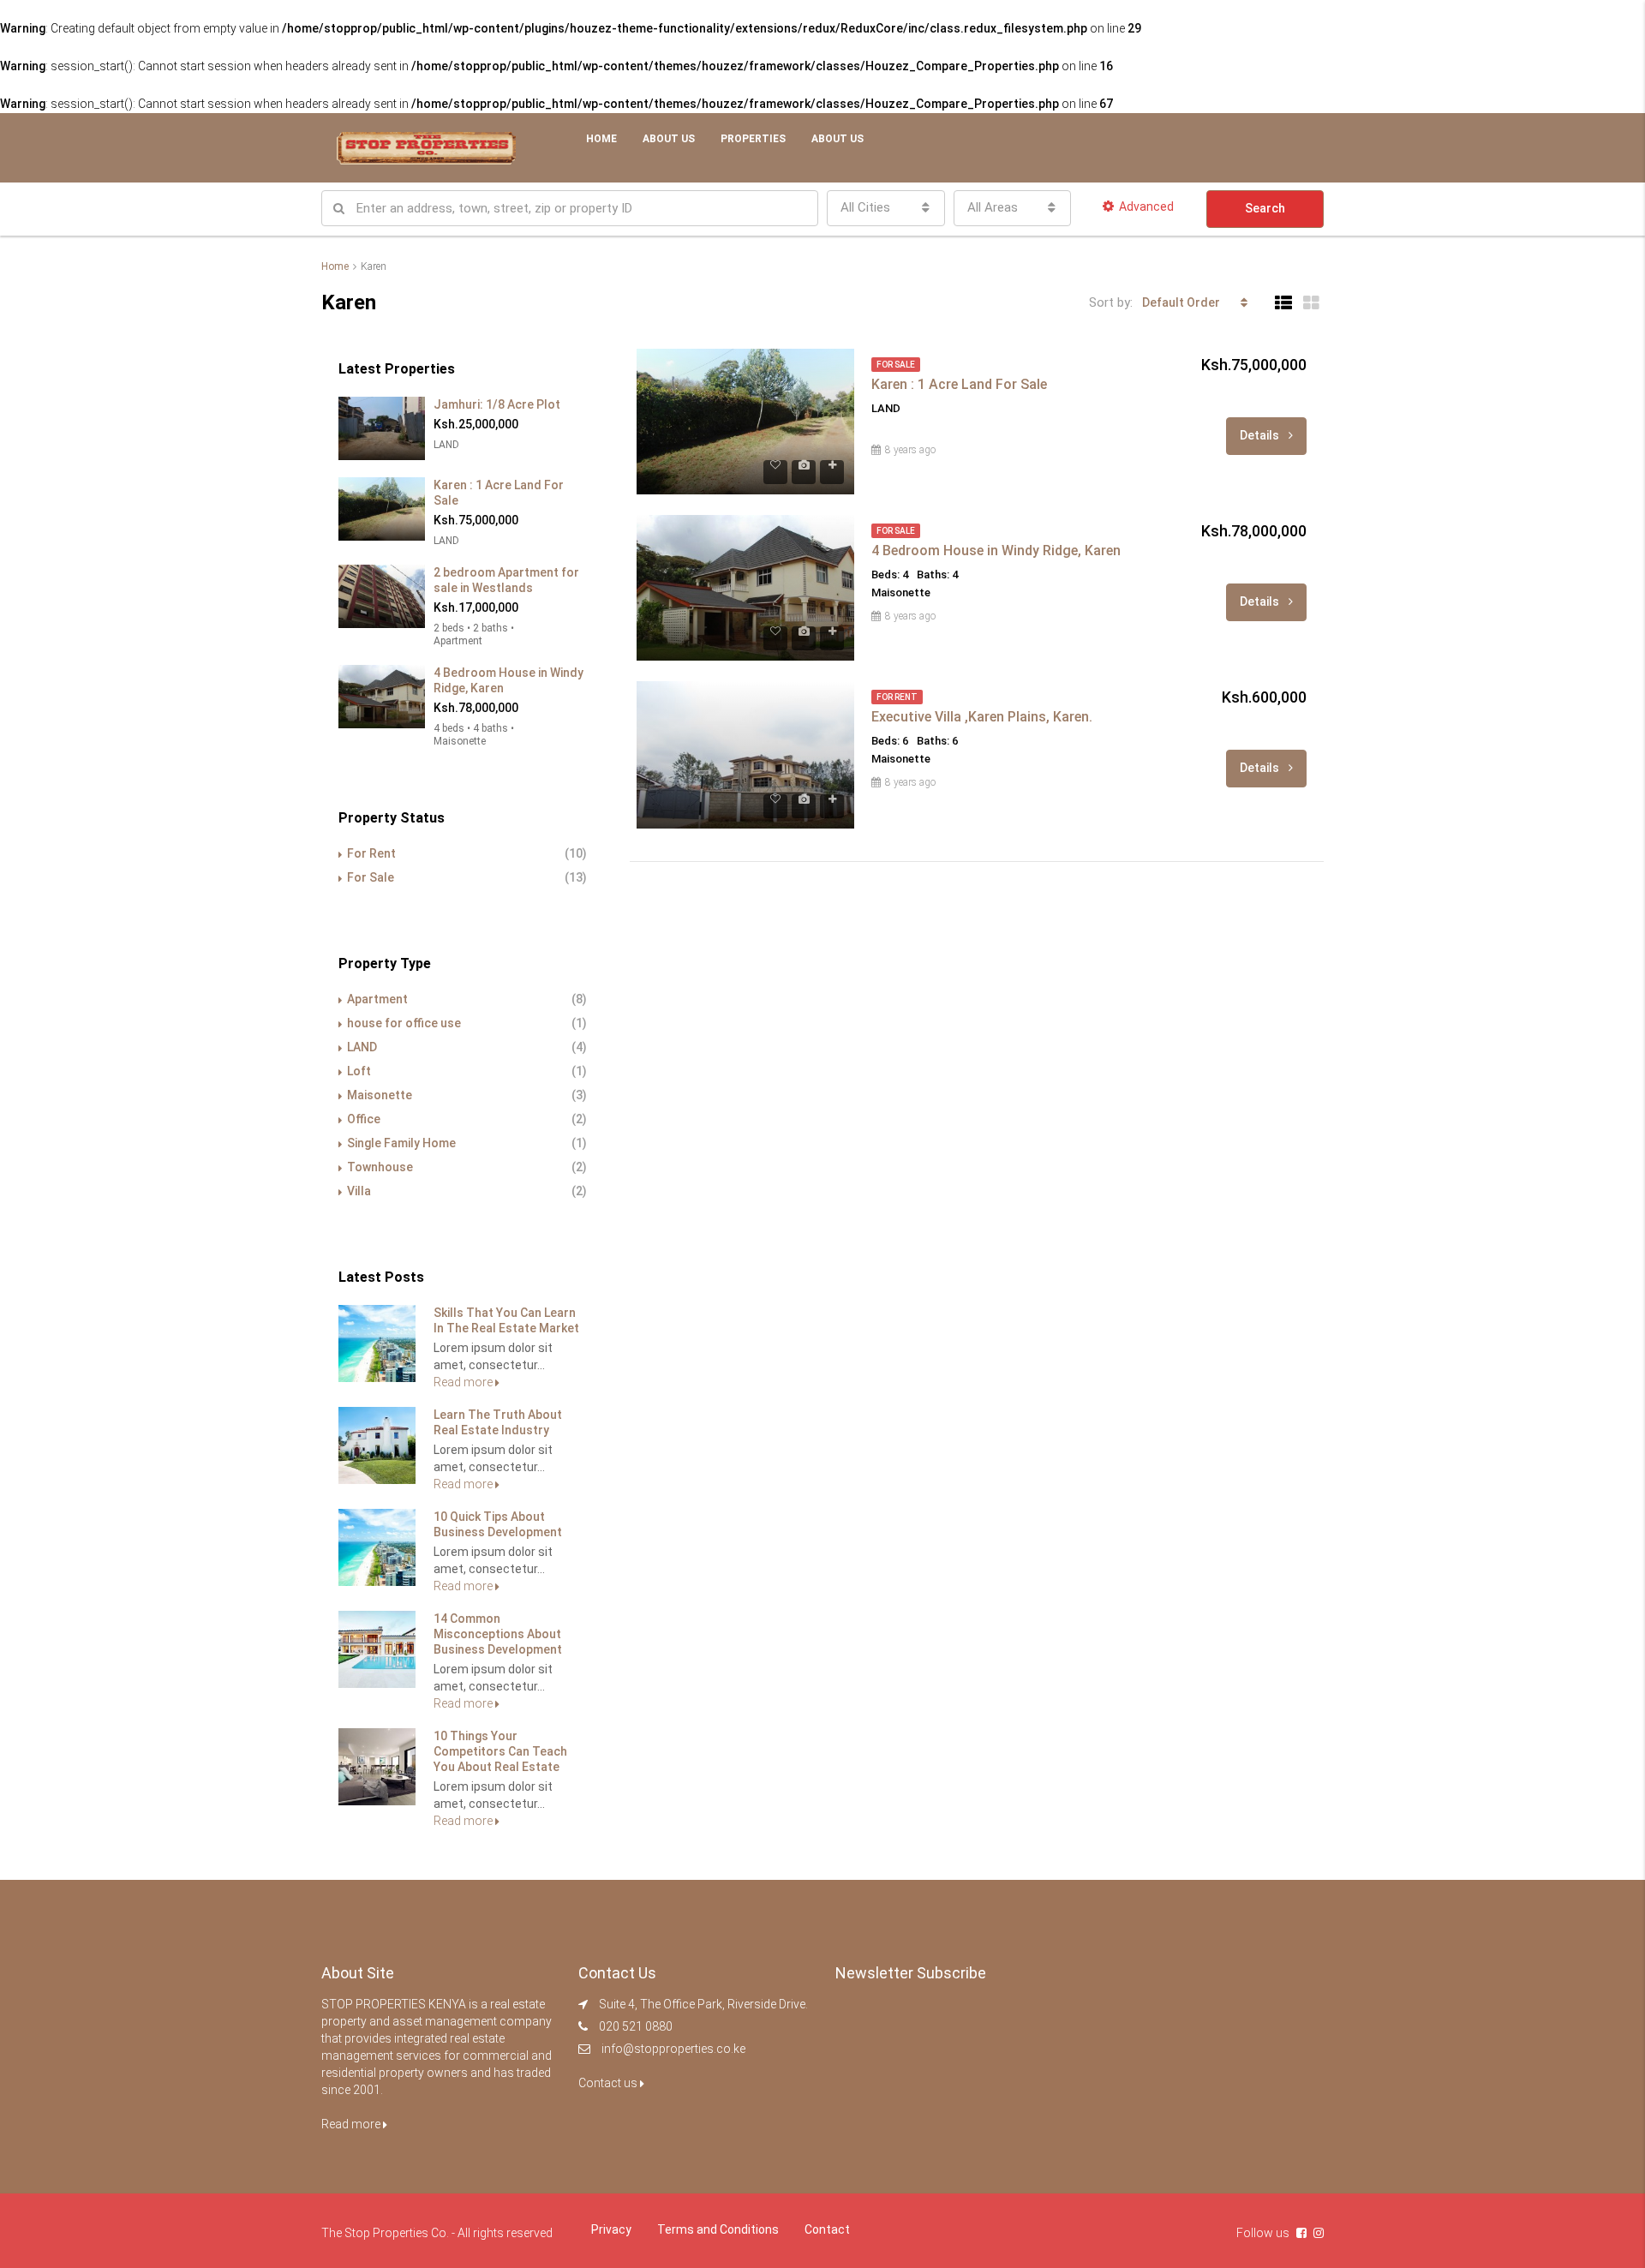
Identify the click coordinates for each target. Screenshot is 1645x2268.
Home (601, 139)
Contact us (609, 2083)
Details (1261, 435)
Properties (753, 139)
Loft (359, 1071)
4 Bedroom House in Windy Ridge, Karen (996, 551)
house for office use (404, 1023)
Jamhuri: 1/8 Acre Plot (497, 404)
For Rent (371, 853)
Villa (359, 1191)
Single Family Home (401, 1143)
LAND (362, 1047)
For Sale (371, 877)
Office (364, 1119)
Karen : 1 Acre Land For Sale (959, 384)
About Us (669, 139)
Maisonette (380, 1095)
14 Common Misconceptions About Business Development (498, 1634)
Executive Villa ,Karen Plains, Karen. (982, 717)
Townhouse (380, 1167)
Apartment (377, 999)
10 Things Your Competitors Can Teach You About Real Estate (500, 1751)
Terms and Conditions (718, 2229)
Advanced (1146, 206)
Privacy (611, 2229)
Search (1265, 208)
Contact (827, 2229)
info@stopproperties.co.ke (673, 2049)
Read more (464, 1382)
